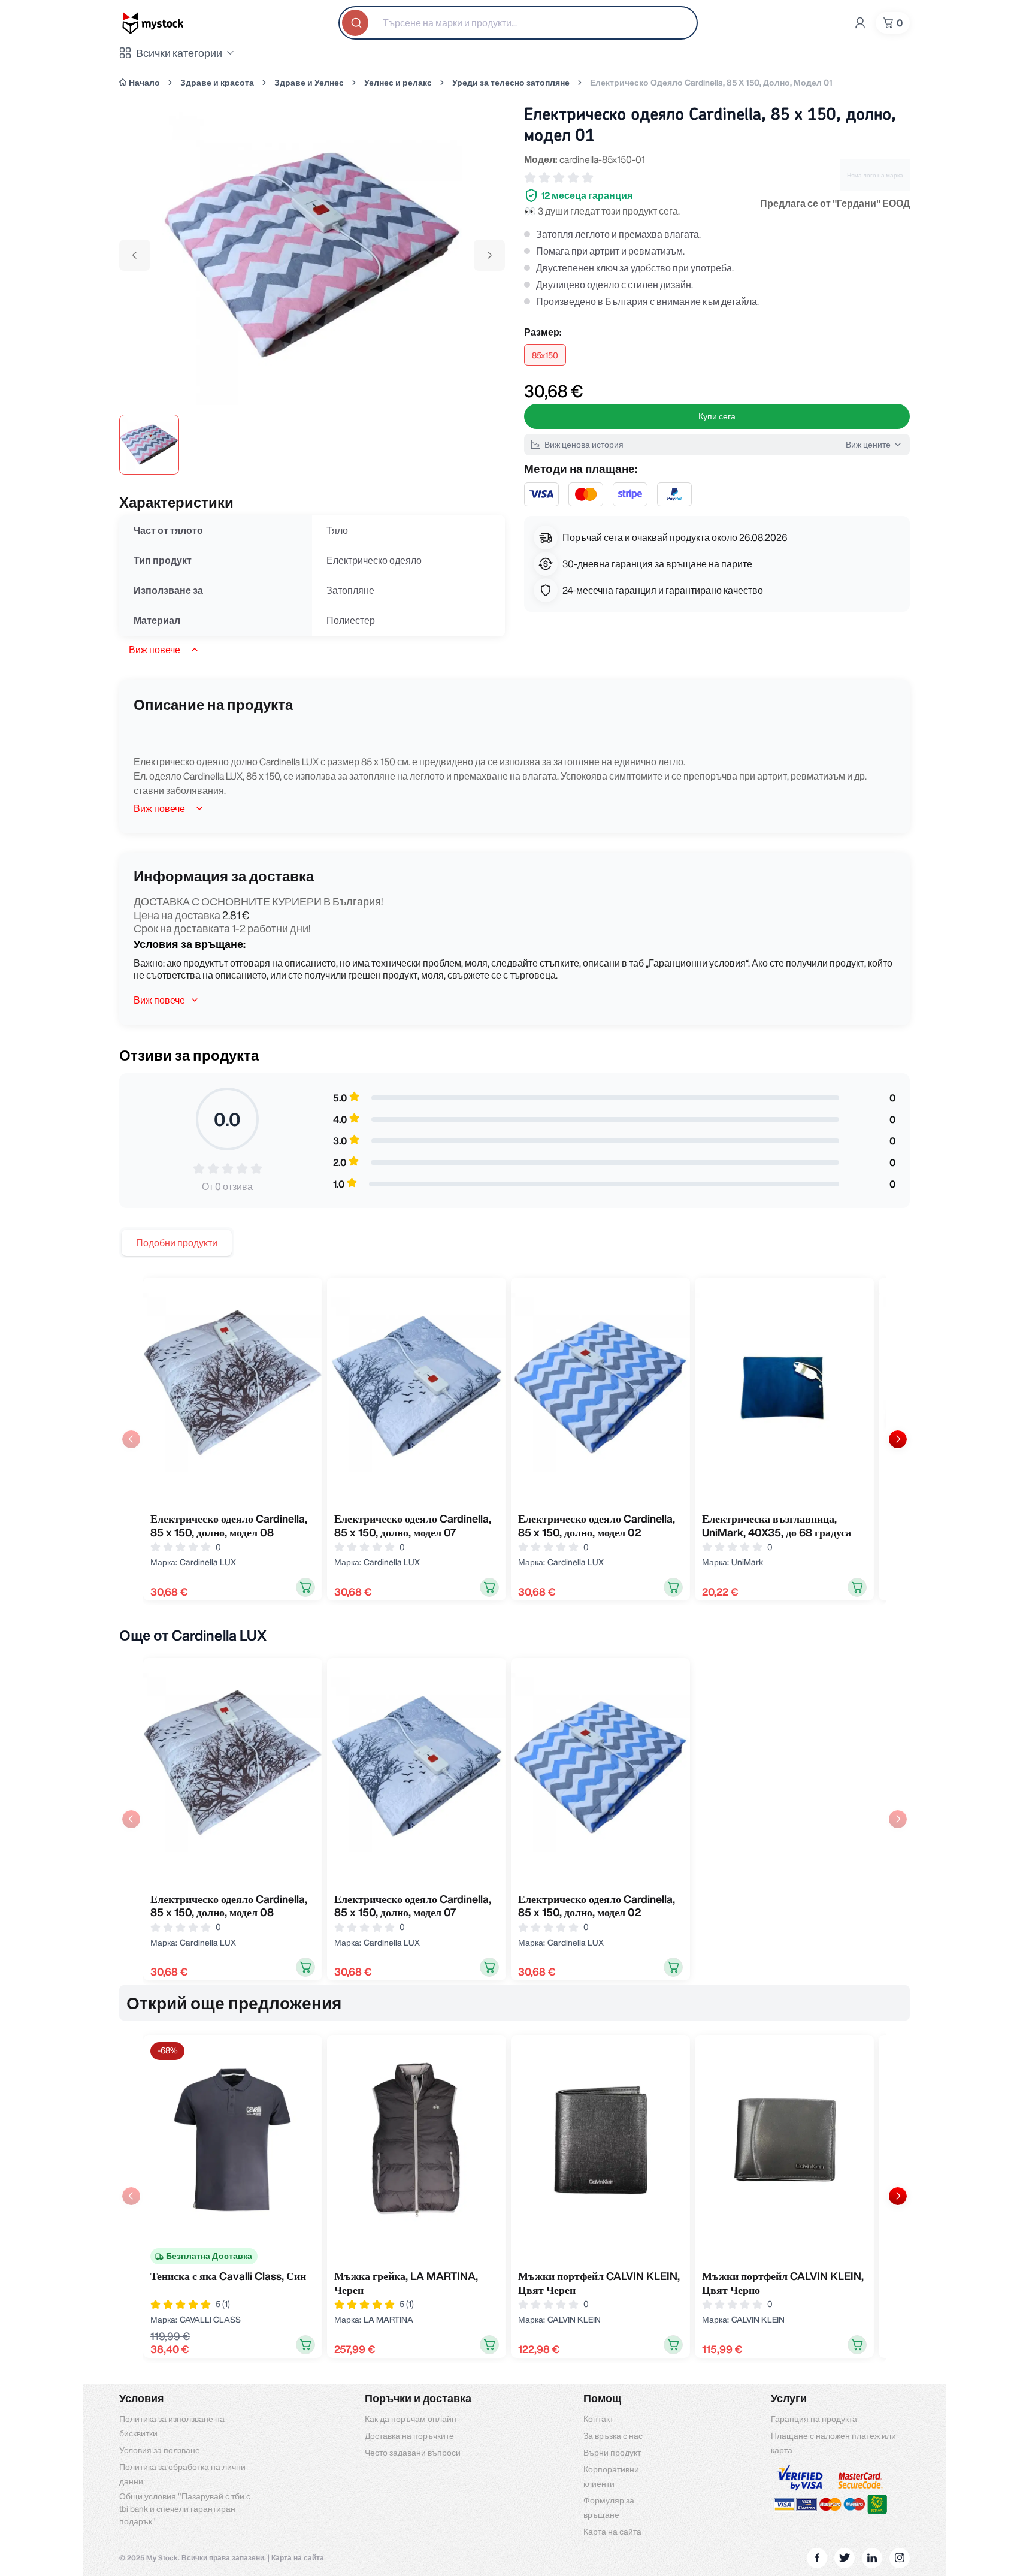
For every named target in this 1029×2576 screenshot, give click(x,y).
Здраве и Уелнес (309, 83)
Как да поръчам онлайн (411, 2419)
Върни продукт (612, 2453)
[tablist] (177, 1243)
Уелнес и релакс (398, 83)
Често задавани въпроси (413, 2453)
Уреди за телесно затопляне (511, 83)
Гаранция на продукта (814, 2419)
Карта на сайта (612, 2532)
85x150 (545, 355)
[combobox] (518, 23)
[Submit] (356, 23)
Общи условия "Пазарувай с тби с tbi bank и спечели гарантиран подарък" (185, 2509)
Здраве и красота (217, 83)
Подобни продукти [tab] (177, 1243)
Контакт (598, 2419)
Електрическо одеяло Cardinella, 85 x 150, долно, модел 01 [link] (711, 83)
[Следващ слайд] (898, 1439)
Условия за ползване (160, 2450)
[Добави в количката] (305, 1587)
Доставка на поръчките (409, 2436)
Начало (144, 83)
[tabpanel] (514, 1439)
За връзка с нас (613, 2436)
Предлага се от (835, 203)
